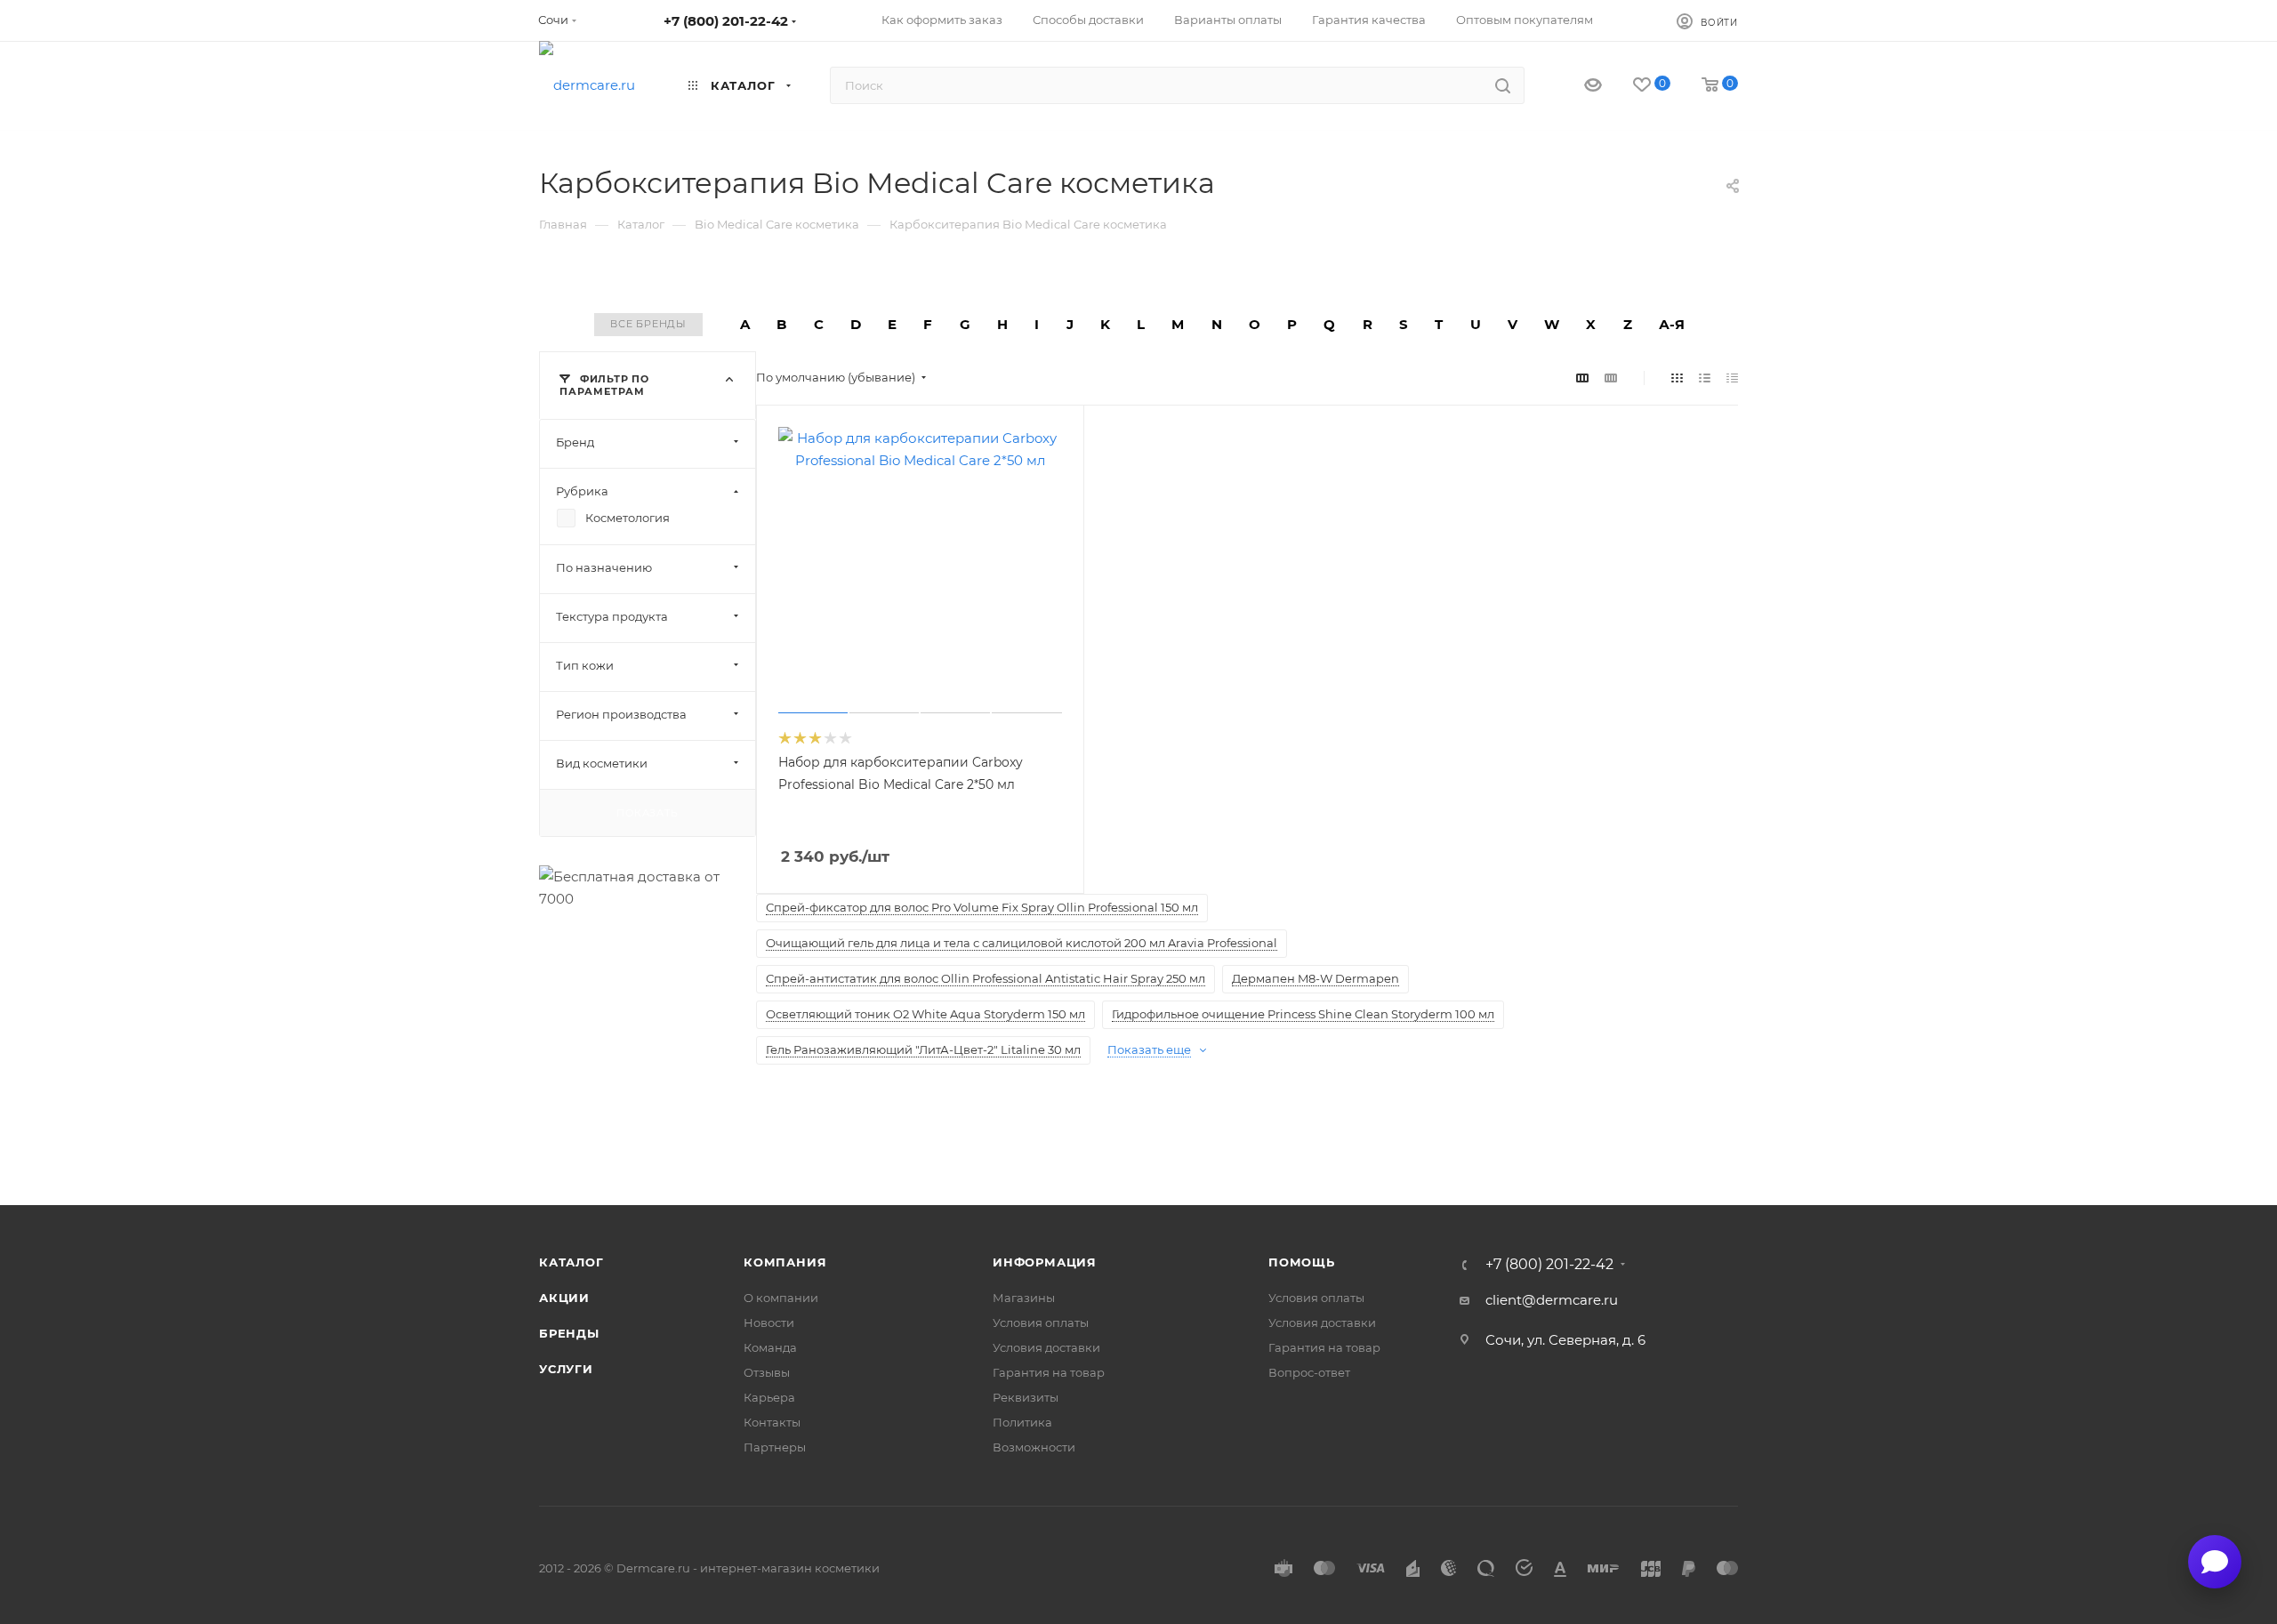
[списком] (1705, 378)
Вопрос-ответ (1309, 1372)
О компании (781, 1298)
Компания (785, 1262)
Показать (647, 812)
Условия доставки (1046, 1347)
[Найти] (1503, 85)
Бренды (569, 1333)
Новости (769, 1323)
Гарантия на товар (1049, 1372)
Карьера (769, 1397)
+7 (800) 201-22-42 (726, 21)
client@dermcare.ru (1552, 1300)
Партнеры (775, 1447)
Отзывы (767, 1372)
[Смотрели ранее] (1577, 86)
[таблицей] (1732, 378)
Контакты (772, 1422)
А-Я (1672, 324)
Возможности (1034, 1447)
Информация (1045, 1262)
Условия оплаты (1041, 1323)
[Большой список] (1611, 378)
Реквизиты (1026, 1397)
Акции (564, 1298)
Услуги (566, 1369)
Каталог (571, 1262)
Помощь (1302, 1262)
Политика (1022, 1422)
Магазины (1024, 1298)
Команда (770, 1347)
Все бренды (648, 324)
